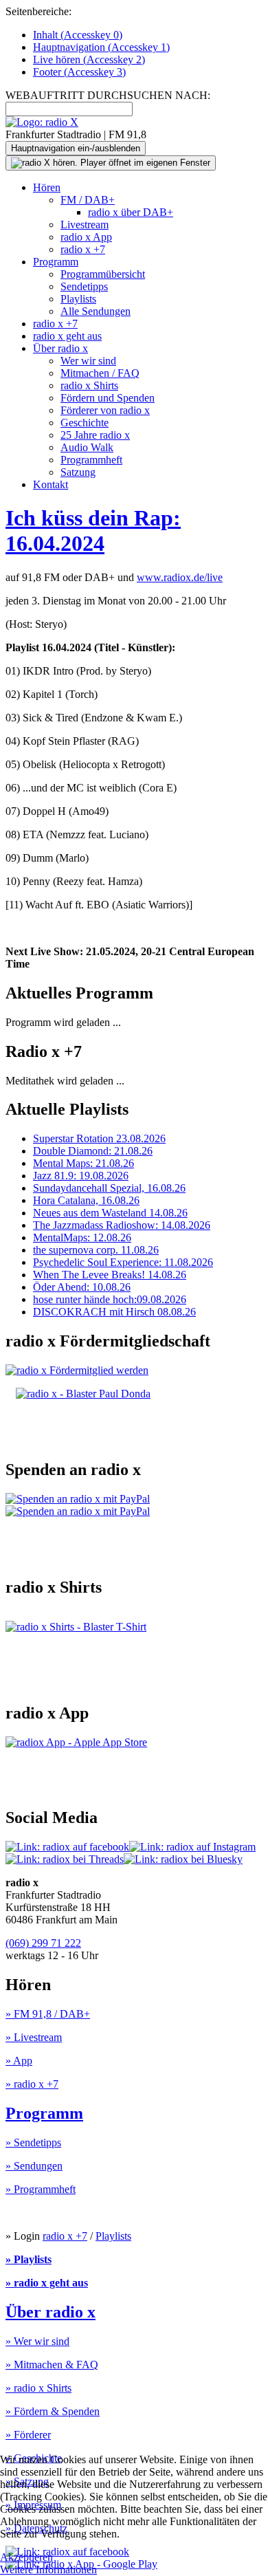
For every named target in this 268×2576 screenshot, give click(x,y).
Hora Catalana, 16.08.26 (86, 1200)
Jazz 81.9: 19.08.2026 (81, 1176)
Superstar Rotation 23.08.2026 (99, 1138)
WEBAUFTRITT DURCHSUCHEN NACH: (108, 95)
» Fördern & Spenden (53, 2411)
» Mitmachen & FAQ (52, 2365)
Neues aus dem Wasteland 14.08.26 (110, 1213)
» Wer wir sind (37, 2341)
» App (19, 2061)
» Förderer (28, 2435)
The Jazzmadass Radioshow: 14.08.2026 (122, 1225)
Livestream (85, 225)
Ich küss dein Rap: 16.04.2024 (93, 531)
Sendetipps (84, 286)
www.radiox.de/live (180, 577)
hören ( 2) (89, 59)
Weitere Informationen (48, 2569)
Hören (47, 187)
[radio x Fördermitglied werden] (77, 1370)
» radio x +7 (32, 2084)
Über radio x (60, 348)
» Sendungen (34, 2166)
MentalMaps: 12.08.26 (82, 1237)
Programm (56, 262)
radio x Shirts (89, 385)
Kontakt (51, 484)
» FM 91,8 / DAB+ (48, 2014)
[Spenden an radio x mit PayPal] (78, 1505)
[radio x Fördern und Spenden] (83, 1394)
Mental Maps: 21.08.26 (83, 1163)
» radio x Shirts (38, 2388)
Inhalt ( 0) (78, 35)
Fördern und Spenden (108, 398)
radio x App (86, 237)
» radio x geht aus (47, 2283)
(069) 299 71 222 (43, 1943)
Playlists (78, 299)
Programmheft (91, 460)
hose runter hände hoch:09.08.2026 (110, 1299)
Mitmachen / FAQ (100, 373)
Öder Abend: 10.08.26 (82, 1287)
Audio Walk (87, 447)
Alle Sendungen (96, 311)
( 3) (79, 72)
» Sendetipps (33, 2142)
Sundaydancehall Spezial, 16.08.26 (109, 1188)
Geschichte (85, 423)
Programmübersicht (103, 274)
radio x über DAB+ (131, 212)
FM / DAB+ (88, 200)
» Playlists (29, 2259)
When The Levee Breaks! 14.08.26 (110, 1275)
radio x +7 (83, 249)
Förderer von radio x (105, 410)
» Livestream (34, 2037)
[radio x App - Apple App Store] (76, 1742)
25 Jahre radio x (95, 435)
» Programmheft (41, 2189)
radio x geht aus (67, 336)
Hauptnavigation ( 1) (101, 47)
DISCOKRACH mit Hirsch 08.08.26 (114, 1312)
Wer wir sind (88, 361)
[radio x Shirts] (76, 1627)
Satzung (78, 472)
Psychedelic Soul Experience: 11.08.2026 (123, 1262)
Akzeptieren (26, 2557)
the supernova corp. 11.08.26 (96, 1250)
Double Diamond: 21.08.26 (93, 1151)
